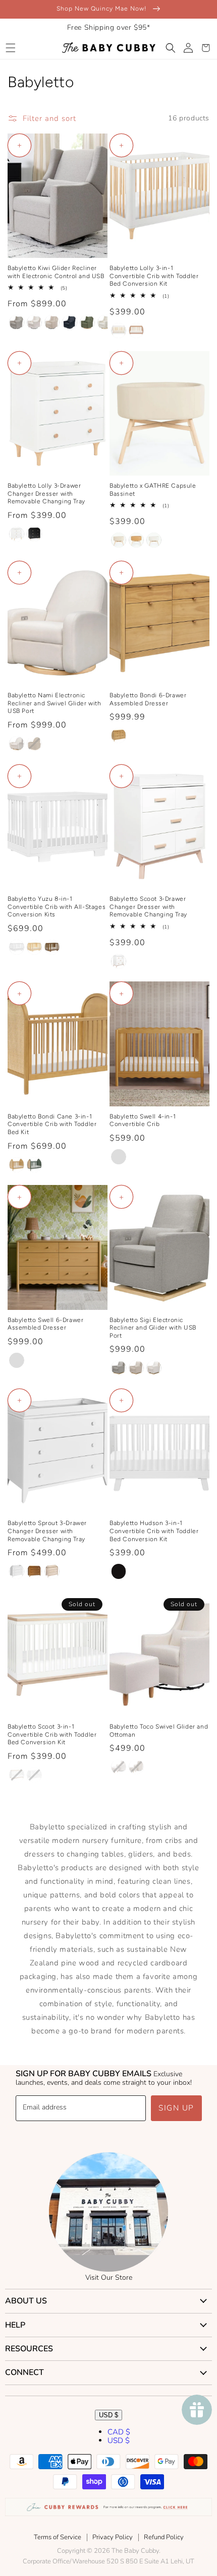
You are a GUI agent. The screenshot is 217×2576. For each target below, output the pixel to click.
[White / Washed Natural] (119, 331)
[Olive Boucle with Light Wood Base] (87, 322)
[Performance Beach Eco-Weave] (52, 322)
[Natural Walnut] (52, 947)
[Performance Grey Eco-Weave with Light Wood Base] (119, 1368)
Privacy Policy (113, 2537)
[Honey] (119, 736)
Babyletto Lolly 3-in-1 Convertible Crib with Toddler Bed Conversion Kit (154, 276)
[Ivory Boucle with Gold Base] (105, 322)
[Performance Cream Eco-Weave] (34, 322)
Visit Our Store (109, 2277)
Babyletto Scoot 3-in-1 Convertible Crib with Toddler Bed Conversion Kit (52, 1734)
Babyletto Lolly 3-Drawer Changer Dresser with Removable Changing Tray (46, 493)
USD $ (108, 2415)
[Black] (119, 1571)
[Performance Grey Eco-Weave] (17, 322)
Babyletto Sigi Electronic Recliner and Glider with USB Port (153, 1328)
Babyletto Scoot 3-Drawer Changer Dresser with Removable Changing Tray (148, 907)
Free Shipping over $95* (109, 27)
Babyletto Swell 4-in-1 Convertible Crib (143, 1120)
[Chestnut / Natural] (34, 1571)
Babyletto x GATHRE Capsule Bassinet (153, 490)
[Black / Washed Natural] (34, 534)
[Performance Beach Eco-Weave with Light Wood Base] (136, 1368)
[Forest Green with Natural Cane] (34, 1165)
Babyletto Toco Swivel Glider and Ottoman (159, 1731)
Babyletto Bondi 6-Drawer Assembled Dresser (148, 699)
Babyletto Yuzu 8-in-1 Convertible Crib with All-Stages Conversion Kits (57, 907)
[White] (17, 947)
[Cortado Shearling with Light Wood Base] (34, 744)
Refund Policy (164, 2537)
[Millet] (119, 540)
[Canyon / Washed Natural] (136, 331)
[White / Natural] (17, 534)
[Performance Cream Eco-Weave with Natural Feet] (119, 1767)
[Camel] (136, 540)
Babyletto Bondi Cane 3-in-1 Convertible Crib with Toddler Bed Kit (52, 1124)
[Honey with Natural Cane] (17, 1165)
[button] (10, 48)
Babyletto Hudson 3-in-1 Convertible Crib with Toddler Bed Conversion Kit (154, 1531)
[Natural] (34, 947)
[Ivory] (154, 540)
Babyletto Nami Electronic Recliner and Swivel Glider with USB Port (55, 703)
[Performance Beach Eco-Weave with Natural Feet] (136, 1767)
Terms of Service (58, 2537)
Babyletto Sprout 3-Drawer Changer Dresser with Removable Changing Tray (47, 1531)
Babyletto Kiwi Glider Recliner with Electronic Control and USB (56, 272)
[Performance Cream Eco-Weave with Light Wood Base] (17, 744)
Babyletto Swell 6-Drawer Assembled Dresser (45, 1324)
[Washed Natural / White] (52, 1571)
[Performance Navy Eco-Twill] (70, 322)
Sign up (176, 2108)
